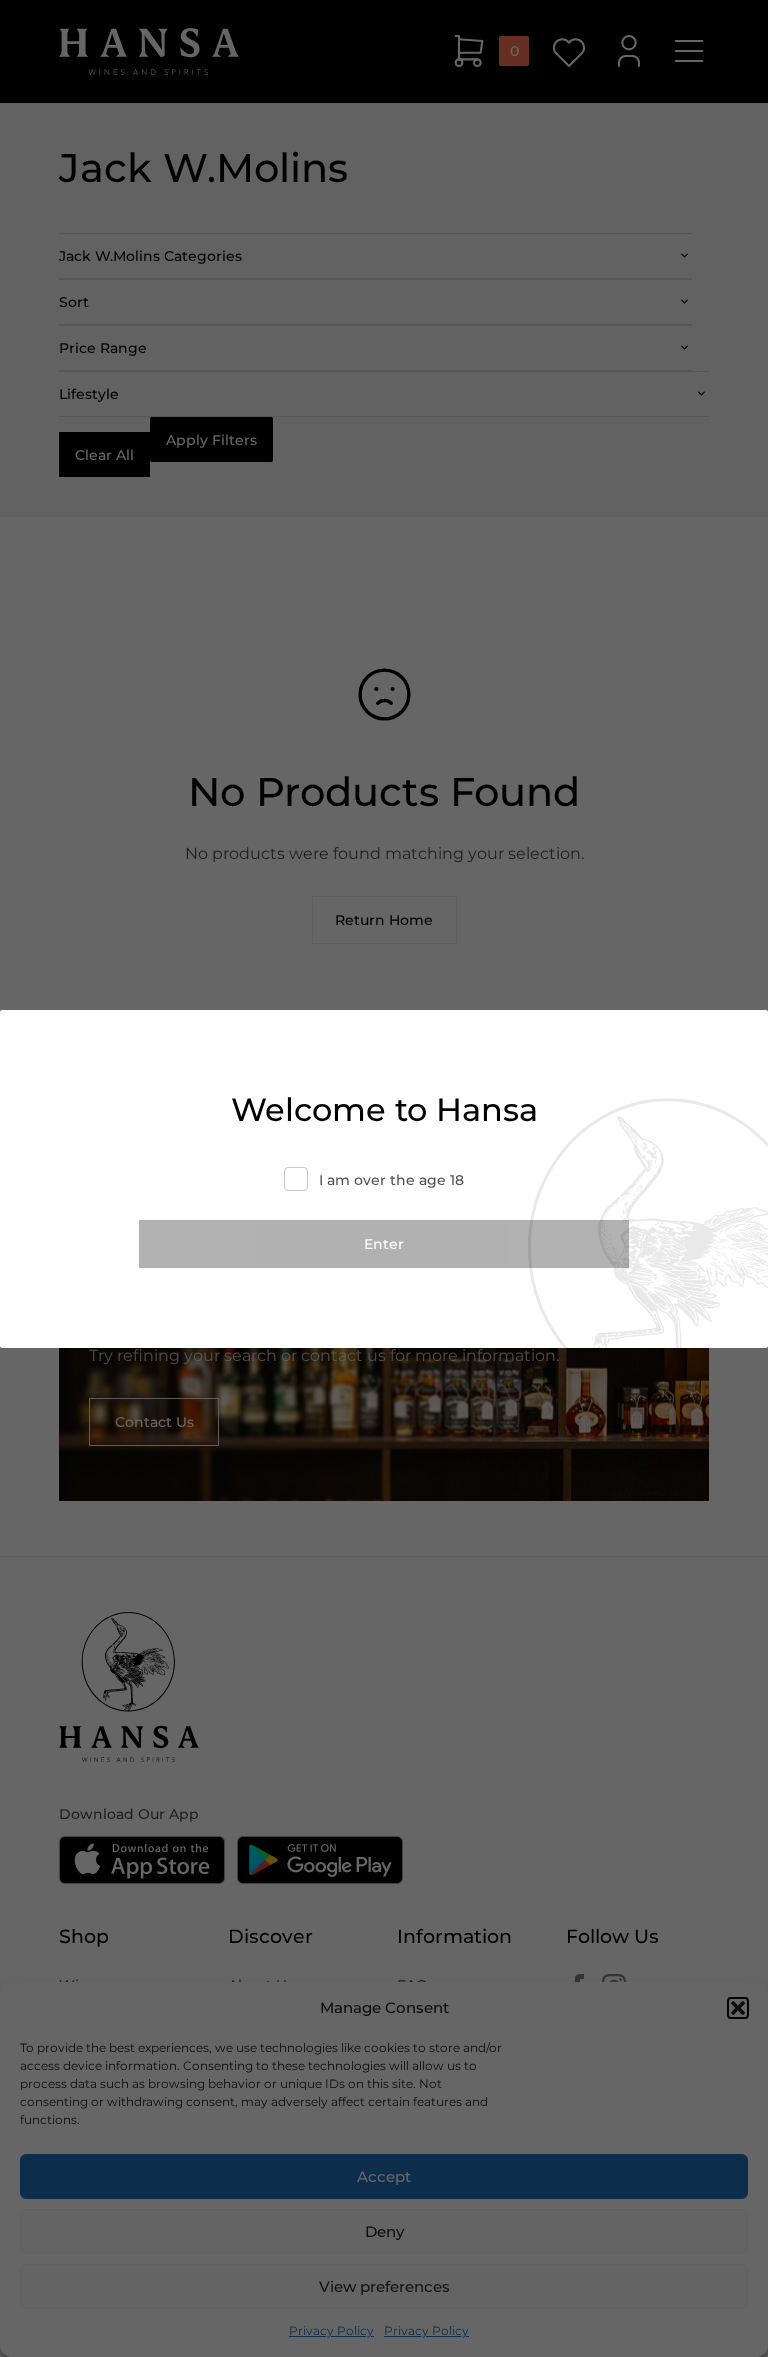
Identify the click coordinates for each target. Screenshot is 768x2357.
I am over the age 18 (391, 1180)
